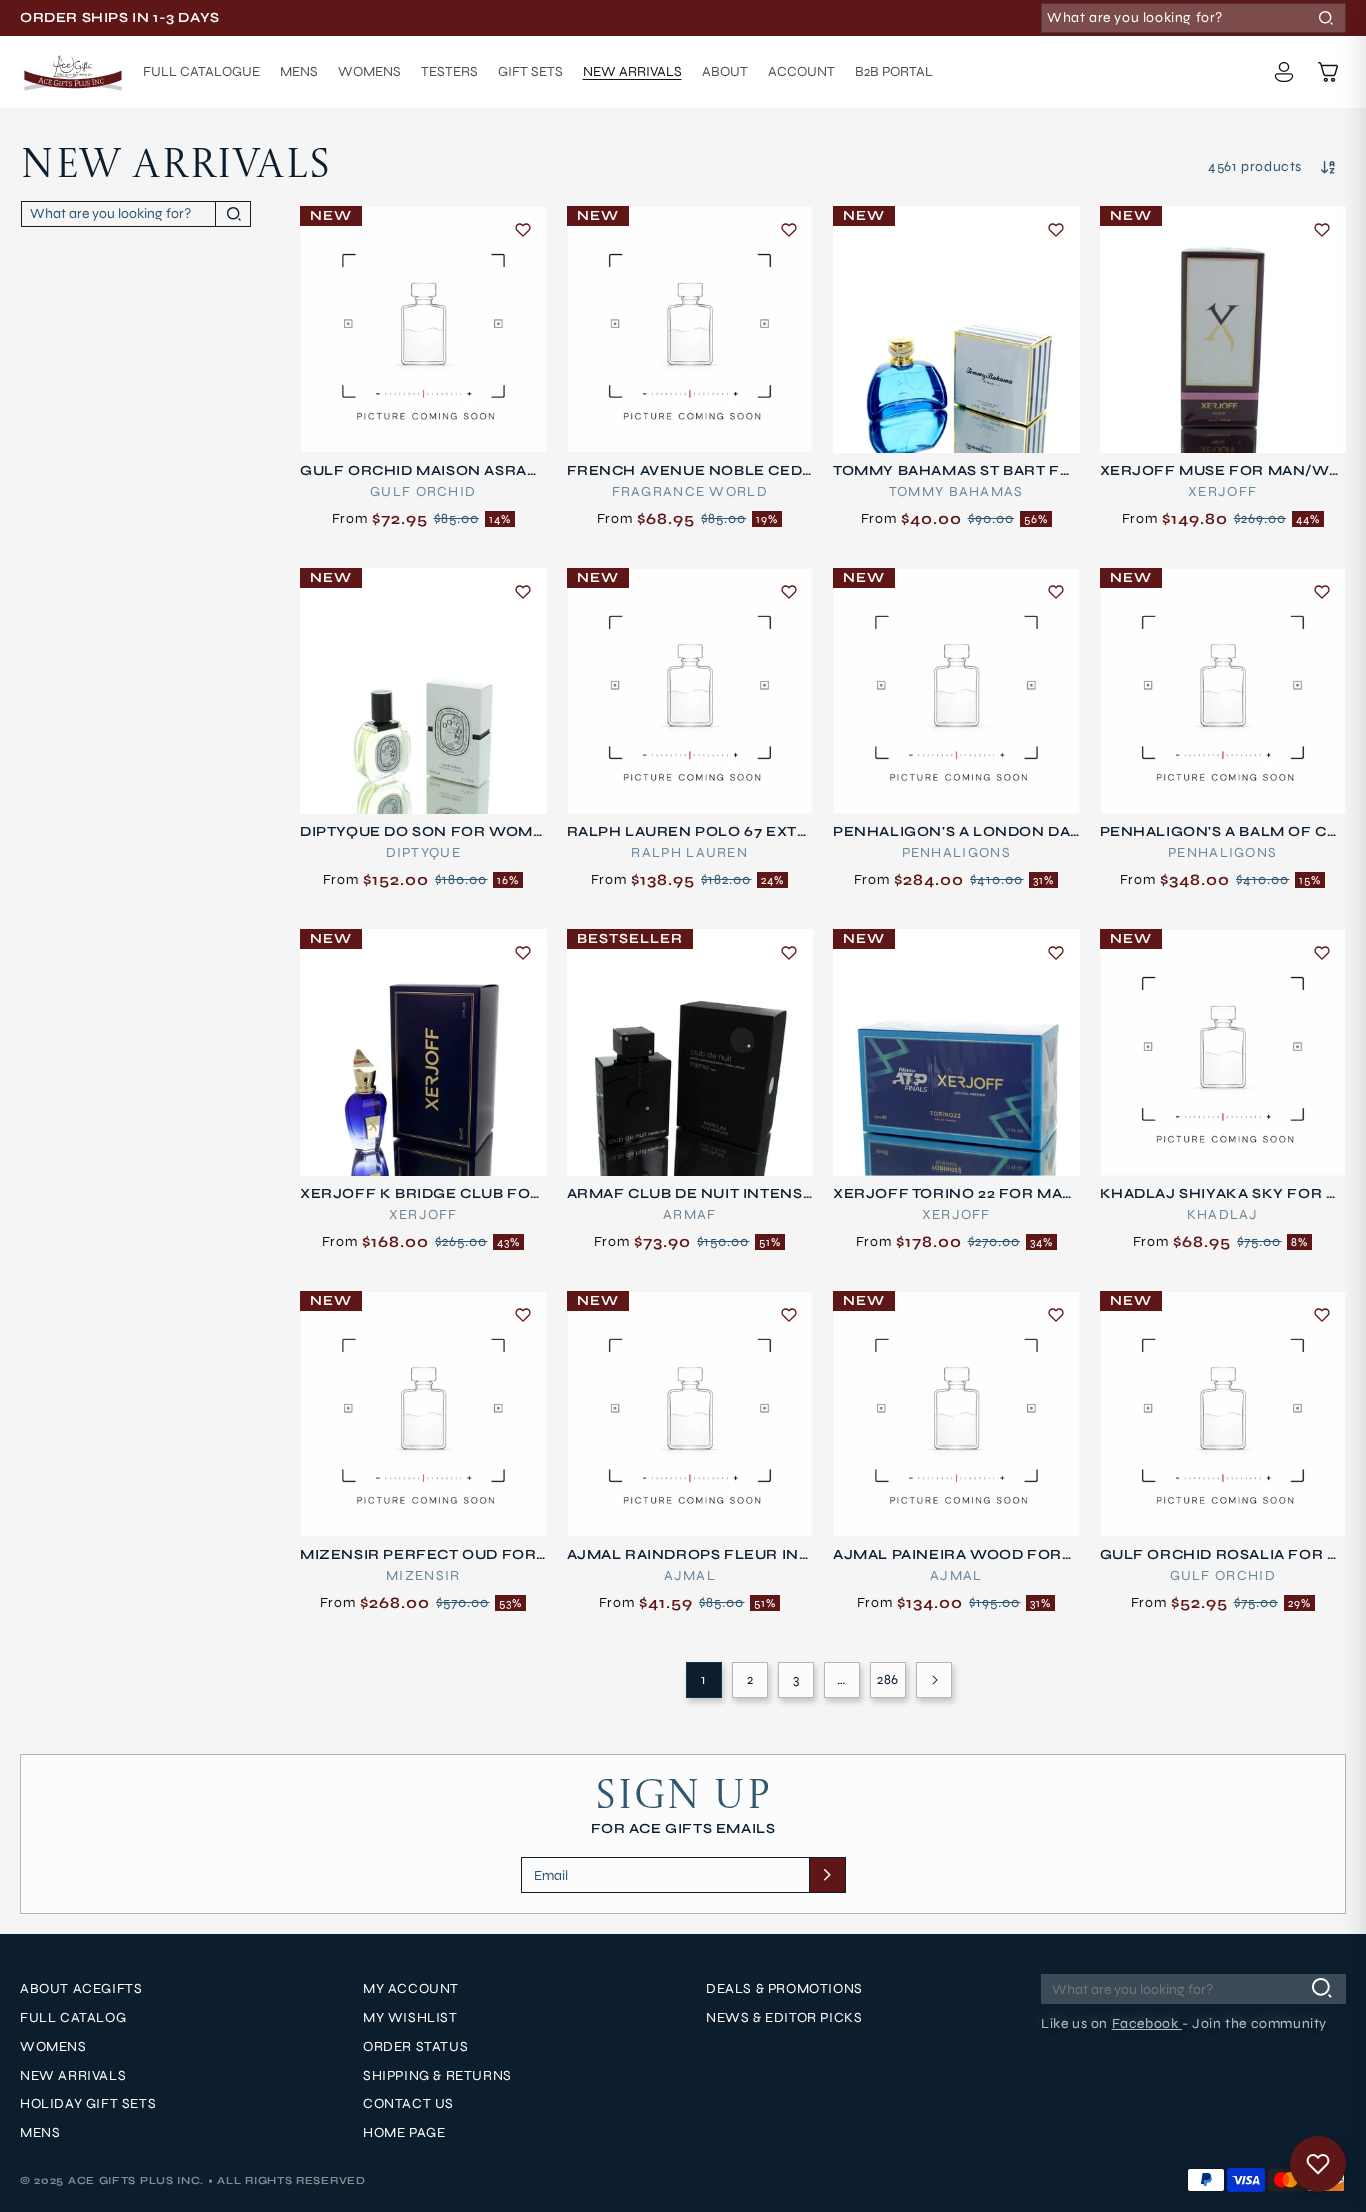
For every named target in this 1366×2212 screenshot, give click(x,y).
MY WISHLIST (410, 2018)
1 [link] (704, 1679)
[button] (1328, 72)
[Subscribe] (827, 1875)
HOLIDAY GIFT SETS (88, 2104)
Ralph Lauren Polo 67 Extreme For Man (688, 832)
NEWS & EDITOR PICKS (784, 2018)
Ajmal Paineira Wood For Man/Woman (947, 1555)
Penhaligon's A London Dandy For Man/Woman (951, 832)
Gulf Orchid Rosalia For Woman (1222, 1555)
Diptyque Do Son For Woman (421, 832)
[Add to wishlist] (523, 230)
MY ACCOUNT (411, 1989)
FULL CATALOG (73, 2018)
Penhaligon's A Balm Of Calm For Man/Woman (1219, 832)
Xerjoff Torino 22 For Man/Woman (947, 1194)
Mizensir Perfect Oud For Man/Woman (418, 1555)
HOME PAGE (404, 2133)
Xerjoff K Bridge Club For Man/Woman (421, 1194)
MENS (40, 2133)
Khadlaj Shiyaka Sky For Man (1220, 1194)
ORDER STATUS (415, 2047)
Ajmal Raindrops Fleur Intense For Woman (688, 1555)
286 (888, 1679)
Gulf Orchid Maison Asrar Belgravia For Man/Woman (422, 471)
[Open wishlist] (1318, 2164)
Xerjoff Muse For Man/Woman (1221, 471)
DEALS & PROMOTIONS (784, 1989)
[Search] (1326, 18)
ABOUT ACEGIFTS (81, 1989)
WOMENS (53, 2047)
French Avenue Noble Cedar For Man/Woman (690, 471)
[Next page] (934, 1680)
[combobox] (1193, 18)
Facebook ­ (1147, 2023)
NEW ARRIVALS (73, 2076)
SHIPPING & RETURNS (437, 2076)
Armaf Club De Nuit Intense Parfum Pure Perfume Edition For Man (689, 1194)
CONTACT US (408, 2104)
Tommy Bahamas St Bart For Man (952, 471)
